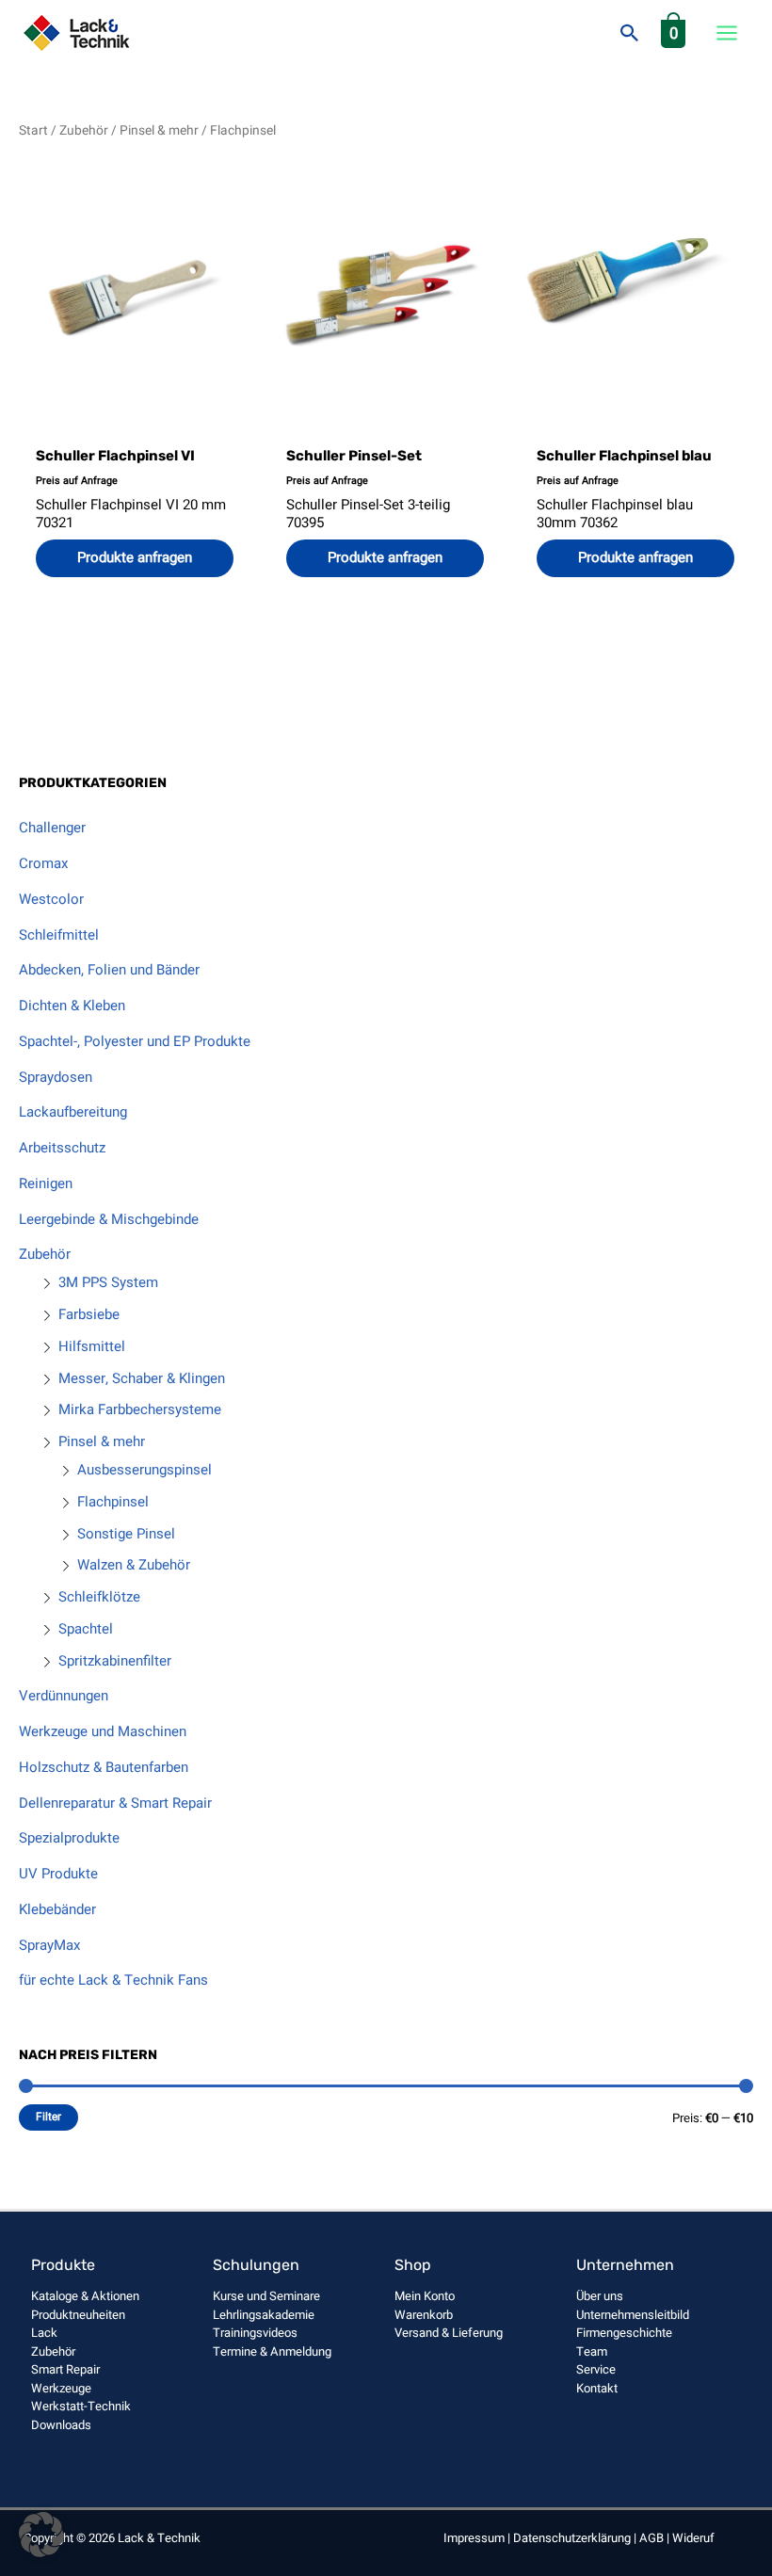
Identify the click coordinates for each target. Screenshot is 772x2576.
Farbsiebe (89, 1314)
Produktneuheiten (78, 2315)
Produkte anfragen (135, 557)
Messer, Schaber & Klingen (142, 1378)
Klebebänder (57, 1909)
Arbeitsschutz (62, 1148)
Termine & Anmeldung (272, 2351)
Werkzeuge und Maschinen (103, 1731)
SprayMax (49, 1945)
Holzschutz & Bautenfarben (104, 1767)
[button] (630, 33)
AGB (651, 2538)
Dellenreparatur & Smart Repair (115, 1803)
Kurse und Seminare (266, 2296)
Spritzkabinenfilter (115, 1661)
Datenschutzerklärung (572, 2538)
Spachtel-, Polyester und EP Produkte (135, 1041)
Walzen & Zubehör (134, 1565)
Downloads (61, 2425)
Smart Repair (65, 2369)
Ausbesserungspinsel (145, 1470)
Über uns (600, 2296)
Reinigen (46, 1183)
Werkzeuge (61, 2388)
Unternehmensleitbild (633, 2315)
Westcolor (51, 899)
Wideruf (693, 2538)
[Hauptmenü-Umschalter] (726, 33)
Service (596, 2369)
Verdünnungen (64, 1696)
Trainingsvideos (255, 2333)
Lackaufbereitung (73, 1112)
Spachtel (86, 1629)
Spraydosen (56, 1077)
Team (592, 2351)
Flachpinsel (113, 1502)
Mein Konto (425, 2296)
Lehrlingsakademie (264, 2315)
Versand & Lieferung (449, 2333)
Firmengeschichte (624, 2333)
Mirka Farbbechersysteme (140, 1409)
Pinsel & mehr (102, 1441)
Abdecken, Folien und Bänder (109, 970)
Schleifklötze (99, 1597)
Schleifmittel (59, 935)
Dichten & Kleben (72, 1006)
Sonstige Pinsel (126, 1534)
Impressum (474, 2538)
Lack (44, 2333)
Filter (48, 2117)
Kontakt (597, 2388)
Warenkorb (424, 2315)
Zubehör (45, 1254)
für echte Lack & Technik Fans (113, 1980)
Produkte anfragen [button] (385, 557)
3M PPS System (108, 1282)
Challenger (52, 828)
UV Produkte (58, 1874)
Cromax (43, 863)
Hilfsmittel (92, 1346)
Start (33, 131)
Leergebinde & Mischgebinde (109, 1219)
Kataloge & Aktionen (85, 2296)
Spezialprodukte (69, 1838)
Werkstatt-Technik (81, 2406)
